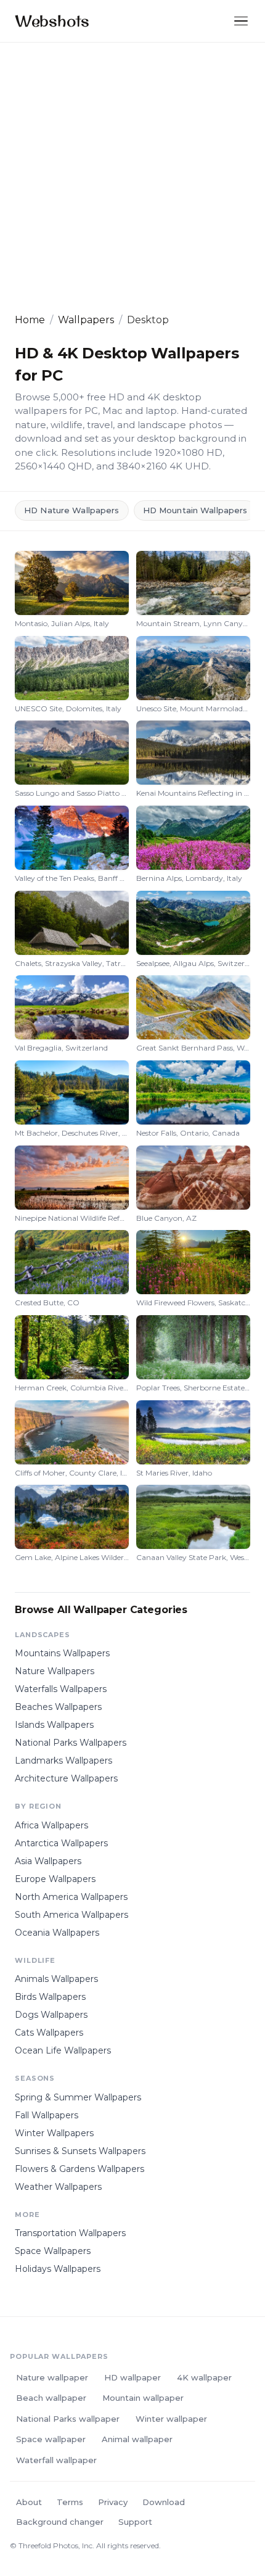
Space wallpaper (51, 2439)
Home (30, 320)
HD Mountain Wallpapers (195, 510)
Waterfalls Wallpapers (61, 1689)
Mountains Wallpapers (62, 1653)
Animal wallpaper (137, 2439)
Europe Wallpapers (55, 1879)
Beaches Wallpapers (58, 1707)
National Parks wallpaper (68, 2419)
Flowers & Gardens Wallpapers (79, 2169)
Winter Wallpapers (54, 2133)
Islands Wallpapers (54, 1725)
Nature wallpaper (52, 2377)
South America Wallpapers (71, 1915)
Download (164, 2502)
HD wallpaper (132, 2377)
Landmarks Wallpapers (63, 1761)
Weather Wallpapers (58, 2187)
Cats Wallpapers (49, 2033)
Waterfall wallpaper (56, 2460)
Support (135, 2522)
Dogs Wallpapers (51, 2015)
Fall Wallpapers (47, 2115)
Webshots (52, 21)
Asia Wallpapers (48, 1861)
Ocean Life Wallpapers (63, 2050)
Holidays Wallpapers (58, 2269)
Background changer (60, 2522)
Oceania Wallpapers (57, 1933)
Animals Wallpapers (56, 1979)
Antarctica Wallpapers (61, 1843)
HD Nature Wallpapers (72, 510)
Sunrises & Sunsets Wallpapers (80, 2151)
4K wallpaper (204, 2377)
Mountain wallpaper (143, 2398)
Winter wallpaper (171, 2419)
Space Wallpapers (53, 2251)
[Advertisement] (132, 178)
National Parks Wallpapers (71, 1743)
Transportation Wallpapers (70, 2233)
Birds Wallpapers (50, 1997)
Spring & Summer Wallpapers (78, 2097)
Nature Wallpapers (55, 1671)
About (29, 2502)
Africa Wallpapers (51, 1825)
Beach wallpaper (51, 2398)
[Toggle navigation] (241, 21)
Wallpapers (86, 320)
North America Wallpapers (71, 1897)
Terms (70, 2502)
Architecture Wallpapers (66, 1778)
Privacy (113, 2502)
